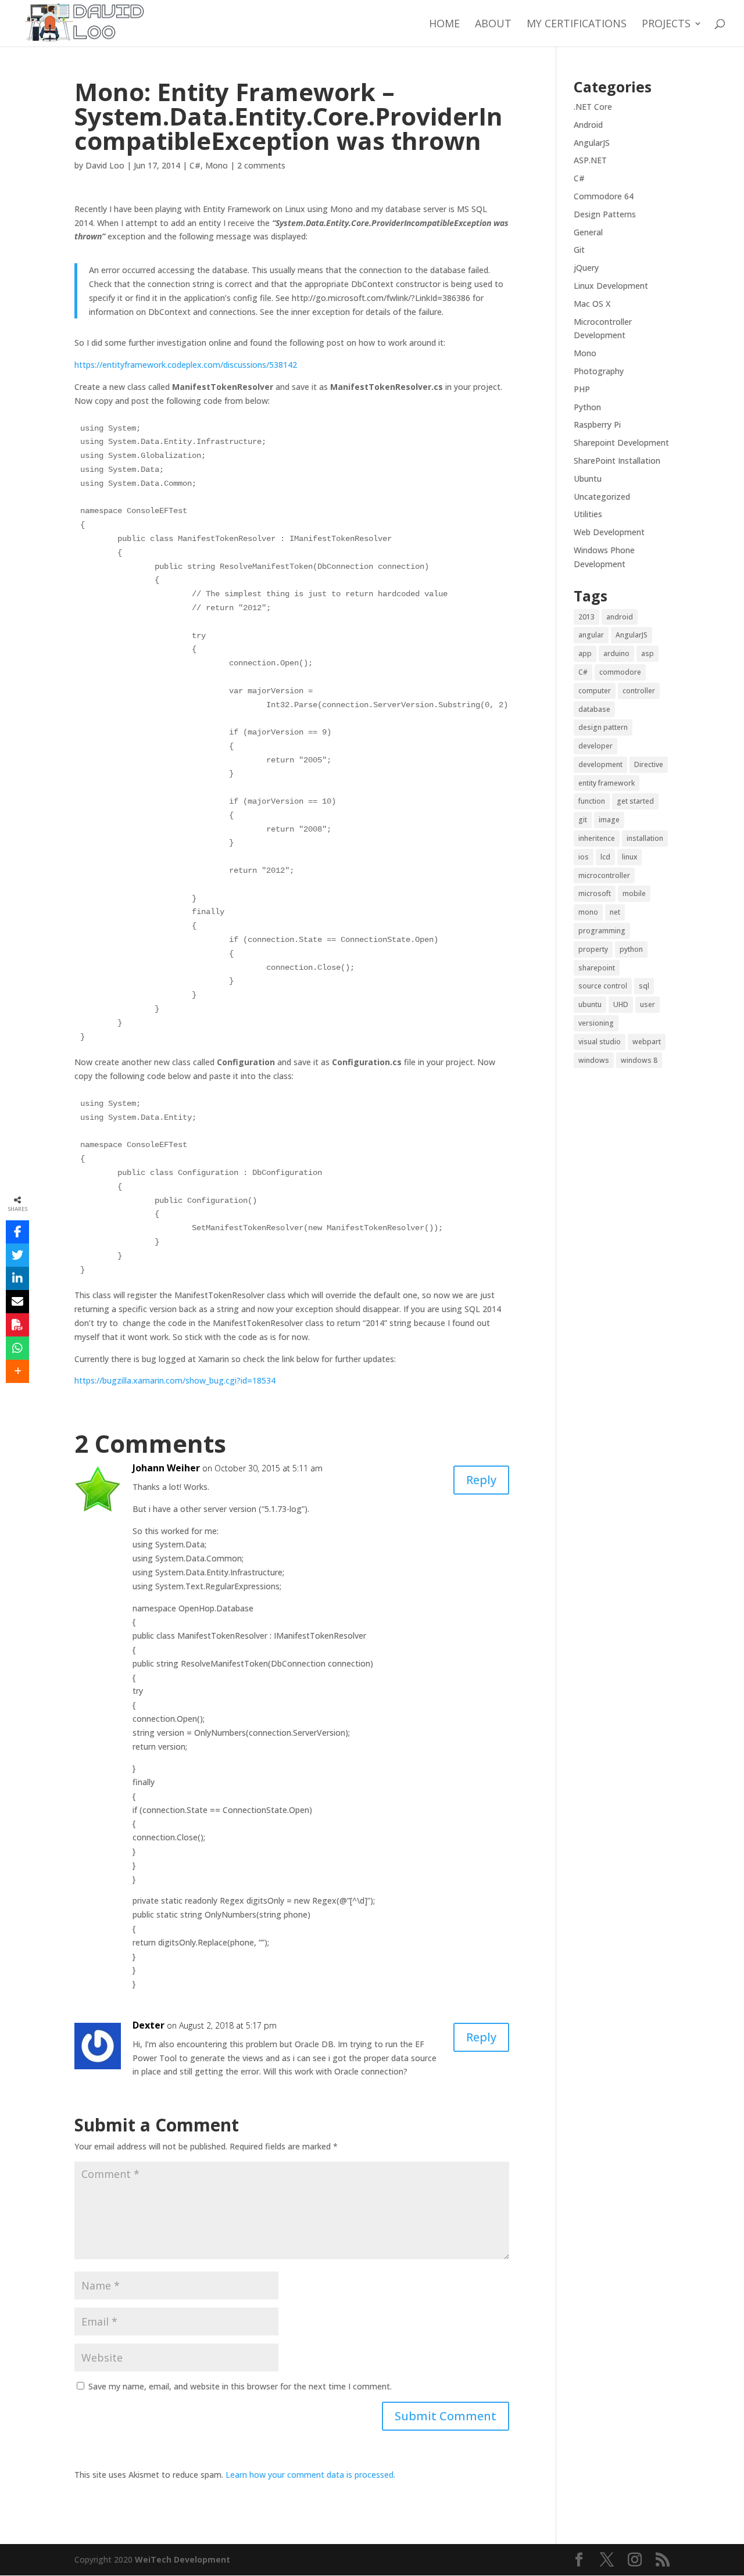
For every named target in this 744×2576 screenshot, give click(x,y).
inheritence (597, 838)
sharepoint (597, 968)
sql (644, 986)
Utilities (588, 514)
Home (444, 25)
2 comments (261, 165)
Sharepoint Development (621, 443)
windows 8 (639, 1060)
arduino (616, 653)
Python (587, 407)
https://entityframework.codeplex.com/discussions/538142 (186, 365)
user (648, 1004)
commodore (620, 672)
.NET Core (593, 107)
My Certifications (577, 25)
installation (645, 838)
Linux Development (611, 286)
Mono (217, 165)
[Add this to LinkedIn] (17, 1278)
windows (594, 1060)
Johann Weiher (166, 1468)
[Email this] (17, 1302)
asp (648, 653)
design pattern (603, 727)
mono (588, 912)
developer (595, 746)
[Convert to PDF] (17, 1325)
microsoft (595, 893)
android (620, 617)
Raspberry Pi (597, 424)
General (588, 232)
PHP (582, 389)
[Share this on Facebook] (17, 1232)
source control (603, 986)
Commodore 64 (604, 196)
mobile (634, 893)
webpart (647, 1042)
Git (579, 250)
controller (639, 691)
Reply (481, 1480)
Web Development (609, 532)
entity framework (607, 783)
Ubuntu (588, 479)
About (493, 25)
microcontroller (604, 875)
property (593, 949)
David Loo (105, 165)
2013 (586, 617)
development (600, 764)
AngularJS (592, 143)
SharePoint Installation (617, 461)
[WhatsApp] (17, 1348)
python (631, 949)
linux (629, 857)
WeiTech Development (183, 2559)
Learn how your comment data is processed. (310, 2475)
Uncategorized (602, 497)
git (583, 820)
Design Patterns (605, 214)
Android (588, 125)
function (592, 801)
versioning (596, 1023)
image (609, 820)
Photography (599, 371)
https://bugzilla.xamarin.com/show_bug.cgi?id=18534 (176, 1380)
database (594, 709)
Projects (666, 25)
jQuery (586, 268)
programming (602, 931)
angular (591, 635)
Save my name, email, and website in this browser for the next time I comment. (240, 2386)
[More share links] (17, 1371)
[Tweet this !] (17, 1255)
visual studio (600, 1042)
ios (584, 857)
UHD (621, 1004)
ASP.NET (590, 160)
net (615, 912)
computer (595, 691)
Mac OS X (592, 304)
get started (635, 801)
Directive (649, 764)
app (585, 653)
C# (195, 165)
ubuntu (590, 1004)
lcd (605, 857)
